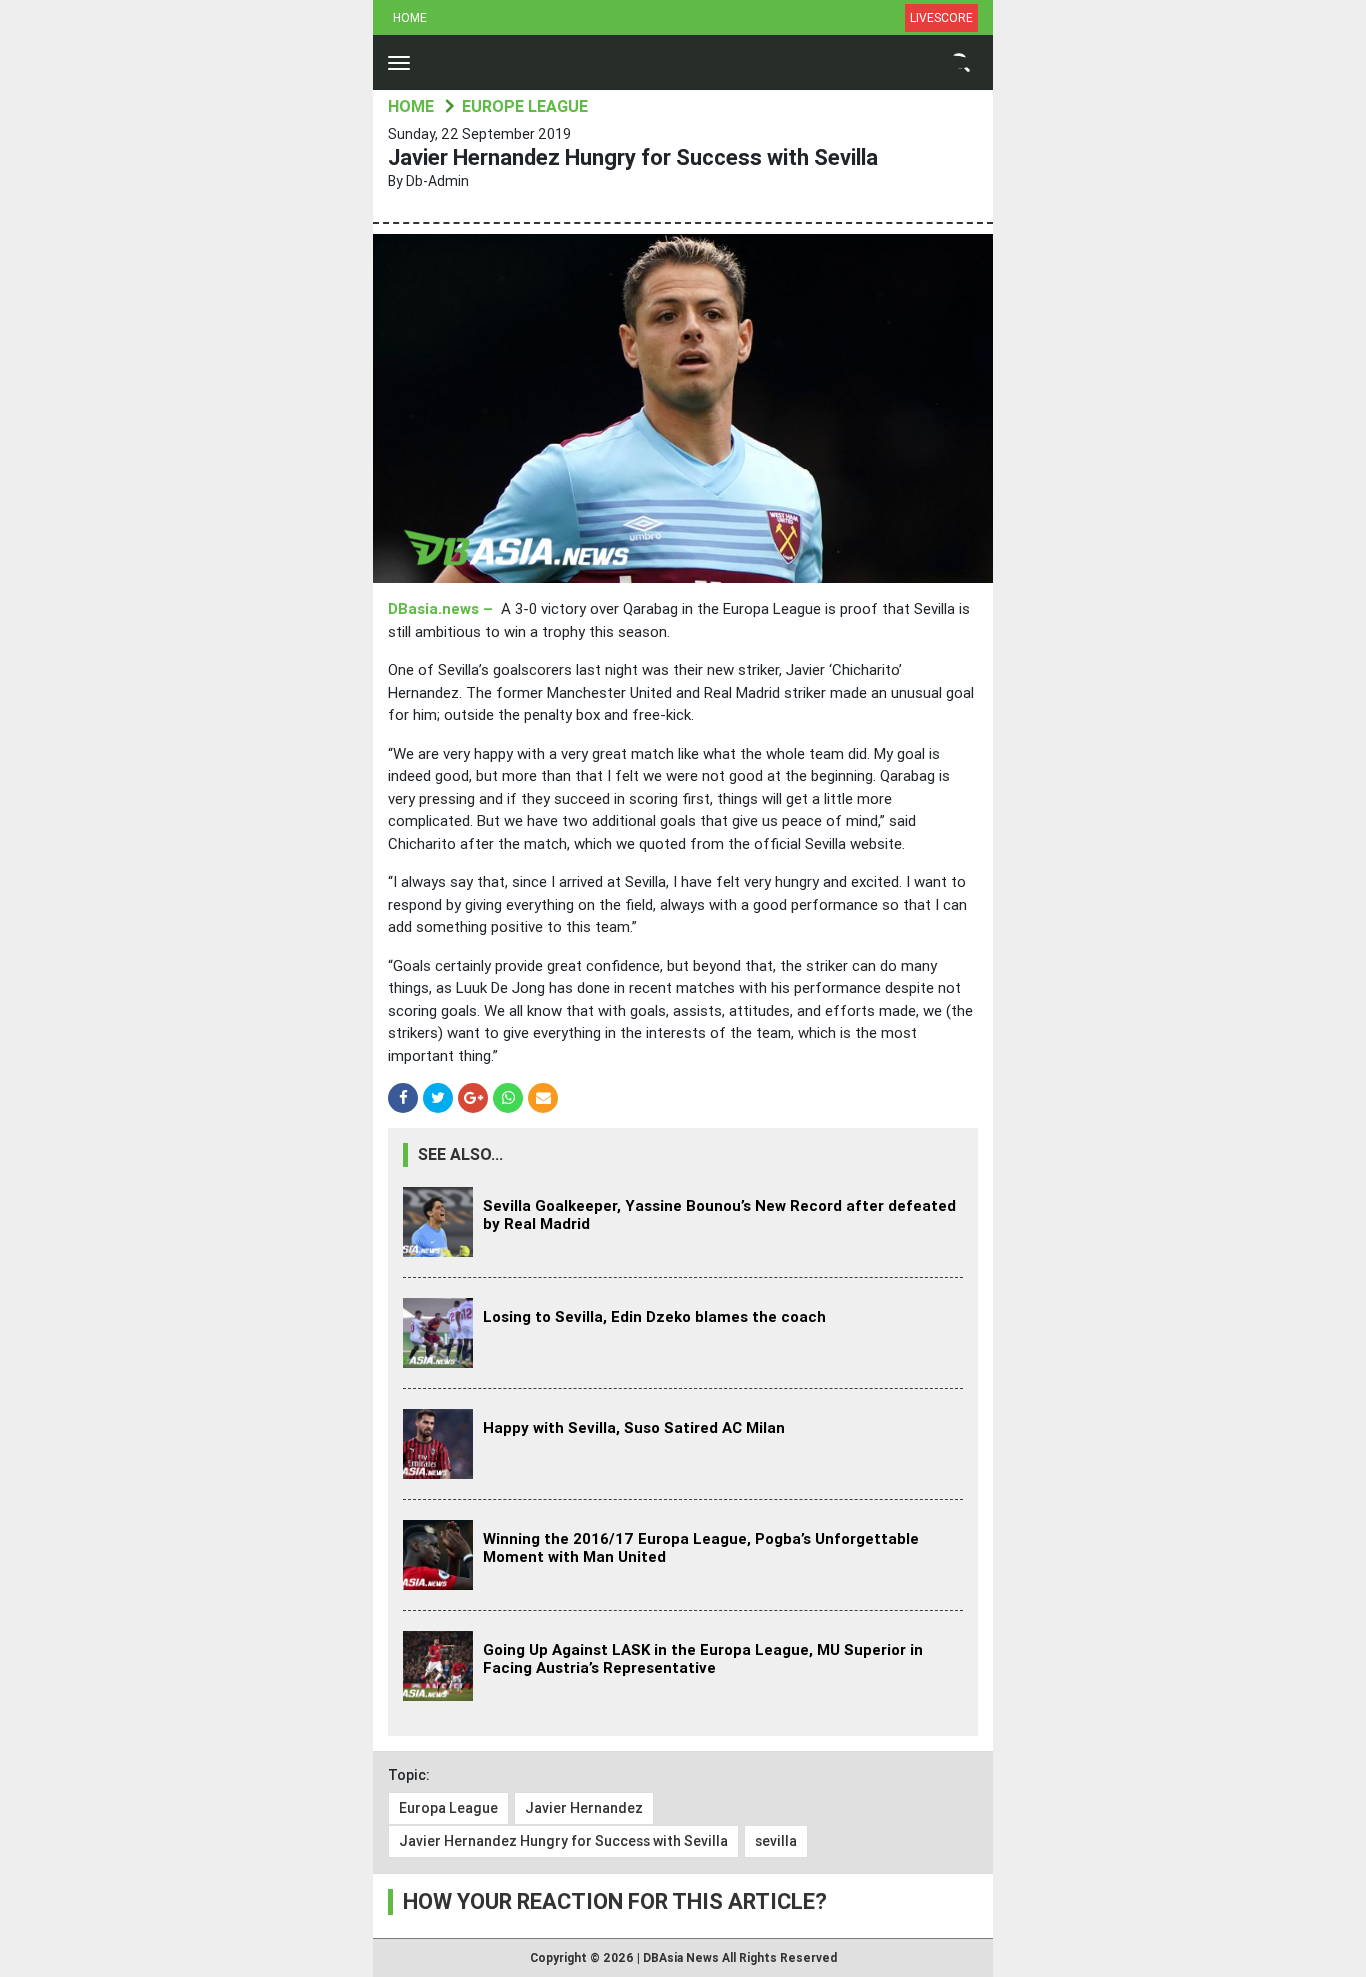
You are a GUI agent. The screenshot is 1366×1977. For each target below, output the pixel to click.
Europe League (525, 106)
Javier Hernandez (584, 1808)
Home (410, 18)
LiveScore (941, 18)
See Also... (460, 1154)
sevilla (776, 1841)
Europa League (448, 1808)
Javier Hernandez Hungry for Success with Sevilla (563, 1841)
